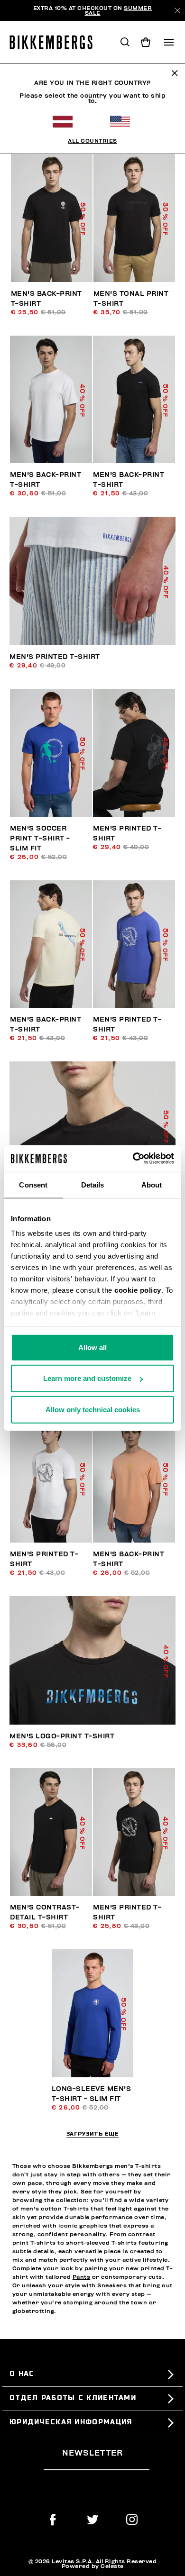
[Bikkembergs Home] (55, 42)
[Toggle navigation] (169, 42)
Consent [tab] (33, 1184)
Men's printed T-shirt (55, 657)
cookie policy (138, 1290)
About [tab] (152, 1184)
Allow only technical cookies (93, 1409)
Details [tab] (93, 1184)
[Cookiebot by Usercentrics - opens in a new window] (133, 1159)
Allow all (92, 1347)
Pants (82, 2277)
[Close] (177, 10)
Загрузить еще (93, 2134)
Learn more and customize (87, 1378)
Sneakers (112, 2285)
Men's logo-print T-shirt (62, 1736)
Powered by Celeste (93, 2566)
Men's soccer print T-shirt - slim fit (40, 838)
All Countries (92, 141)
